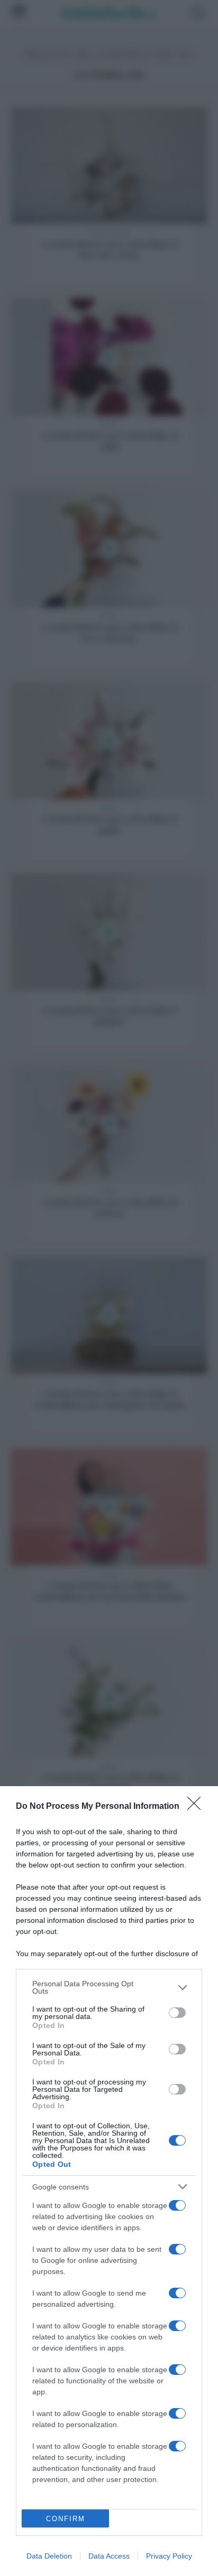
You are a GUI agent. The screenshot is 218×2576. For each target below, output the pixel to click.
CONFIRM (66, 2519)
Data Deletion (49, 2556)
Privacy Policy (169, 2556)
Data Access (109, 2556)
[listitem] (109, 1987)
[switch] (177, 2013)
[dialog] (109, 2181)
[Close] (197, 1807)
